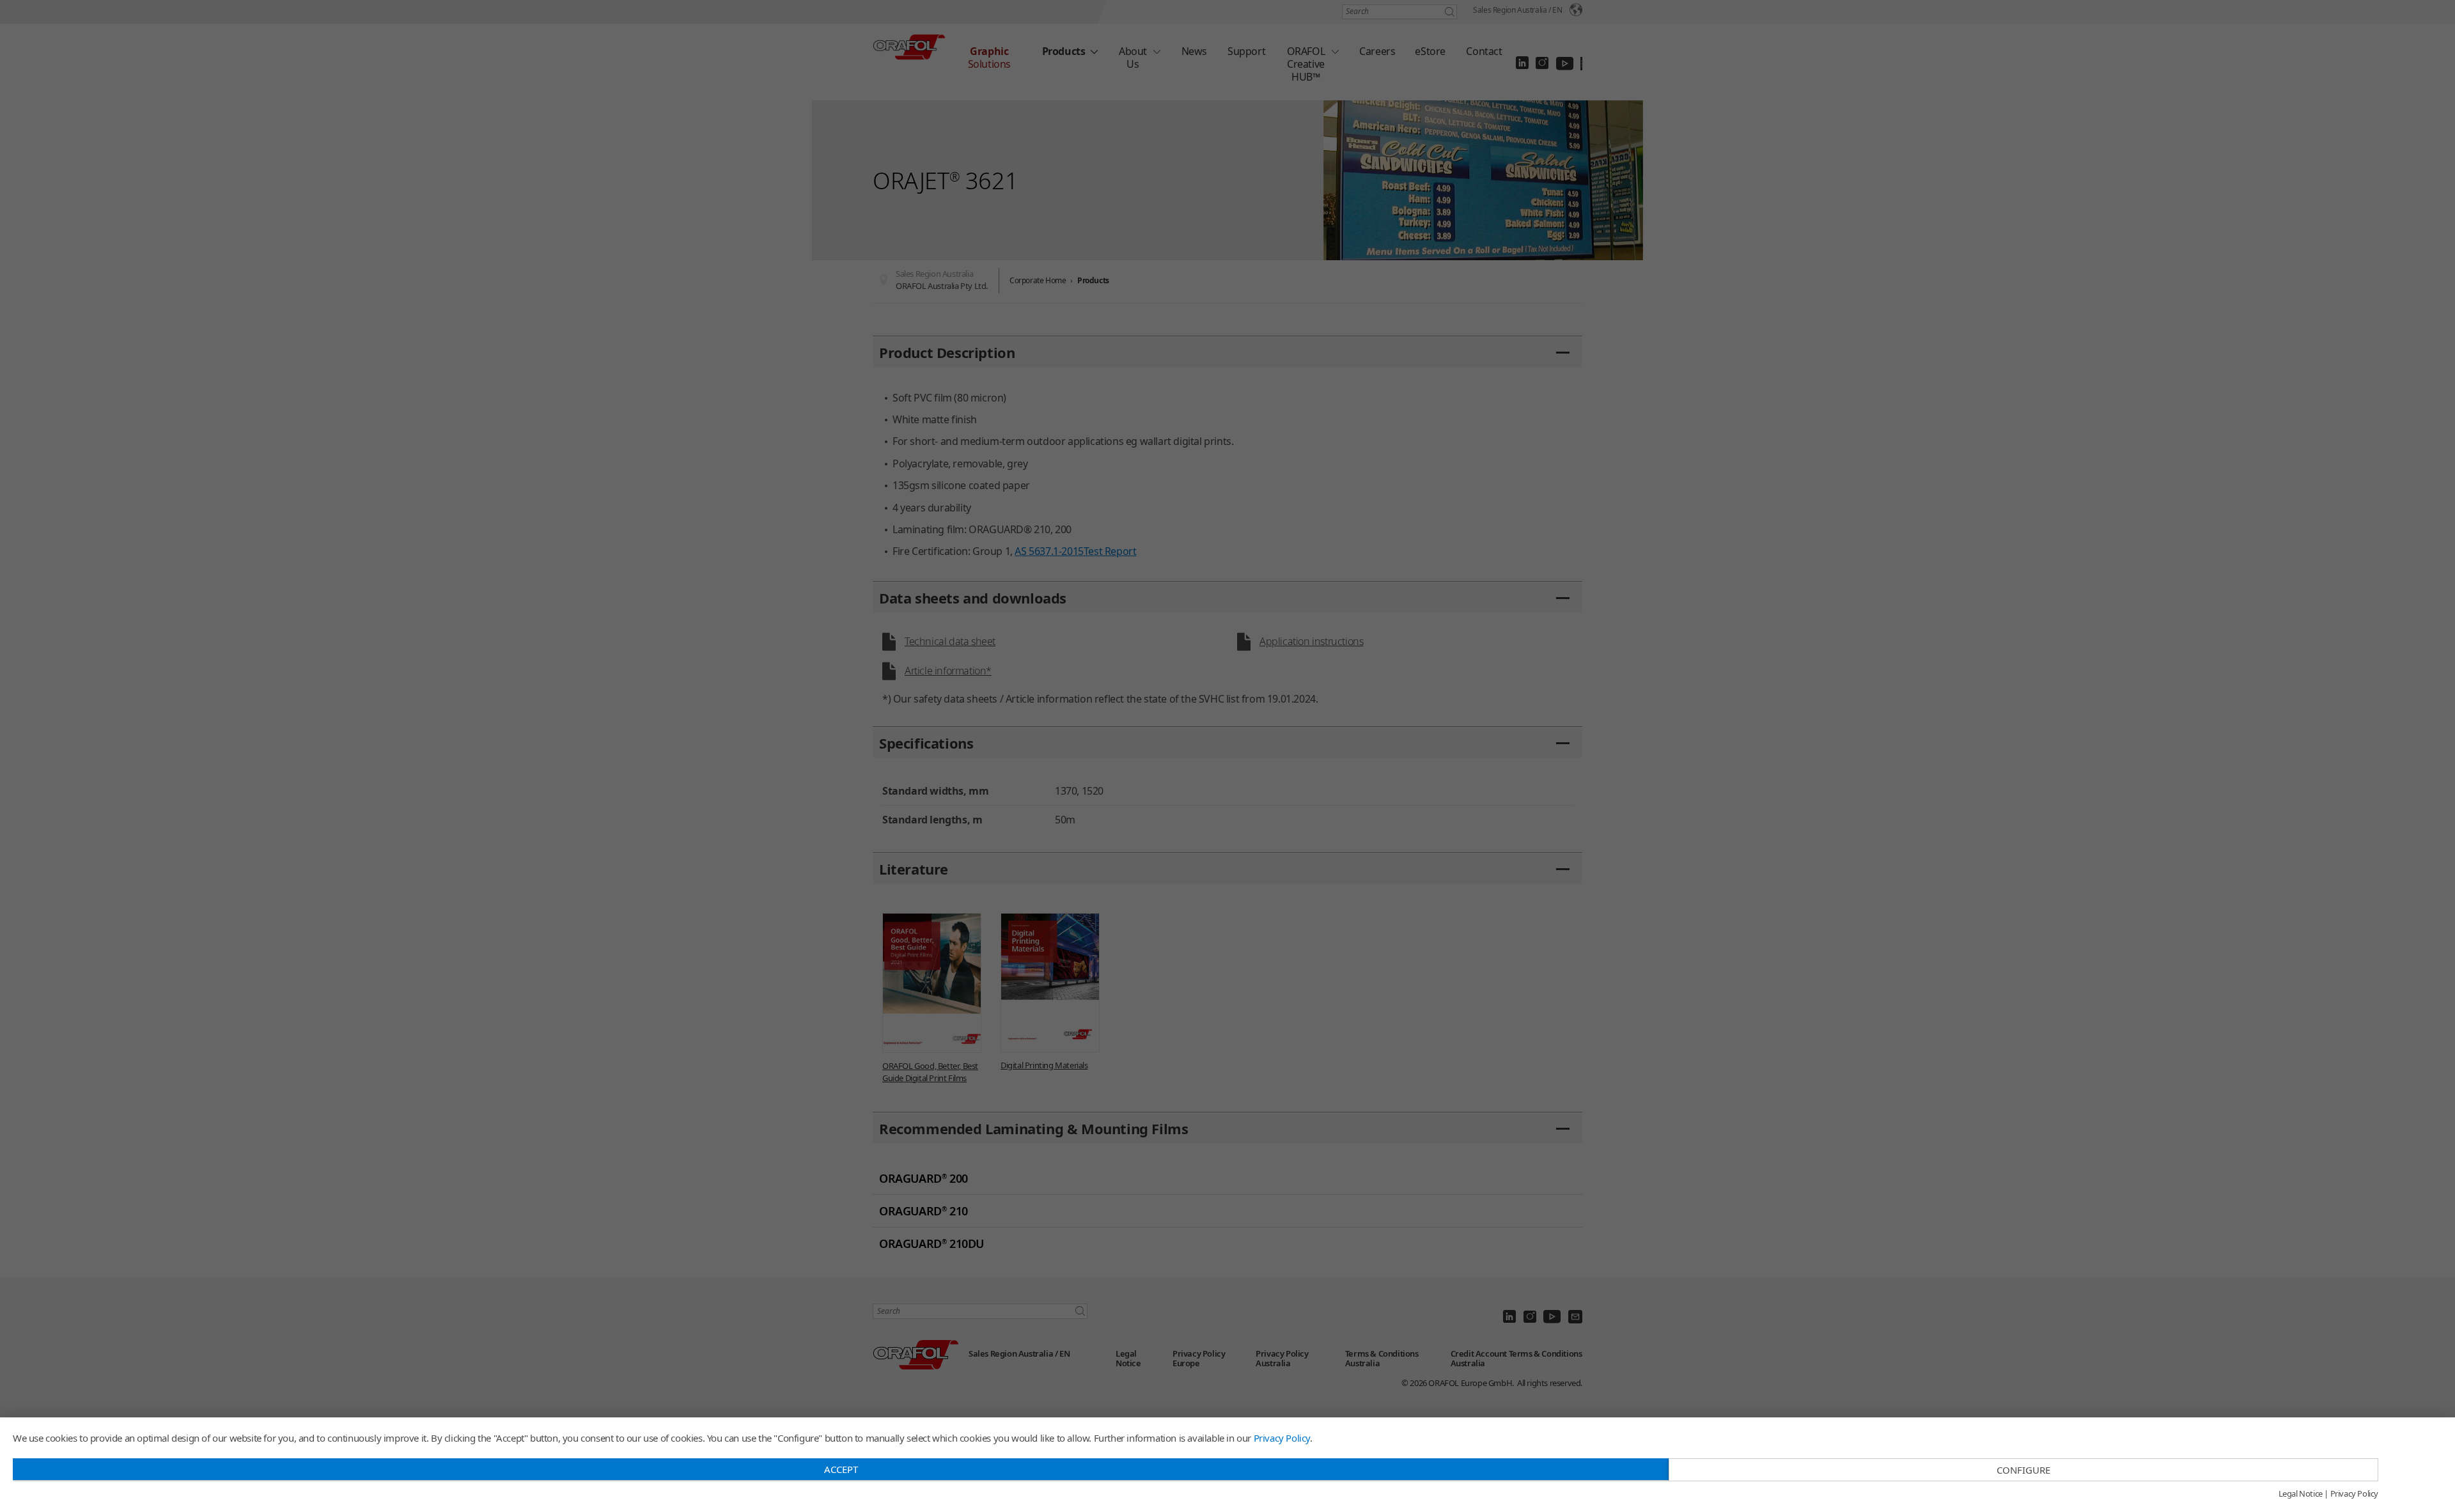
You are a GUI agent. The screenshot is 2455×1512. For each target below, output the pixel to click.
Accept (841, 1469)
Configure (2023, 1470)
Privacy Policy (1282, 1438)
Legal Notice (2301, 1494)
